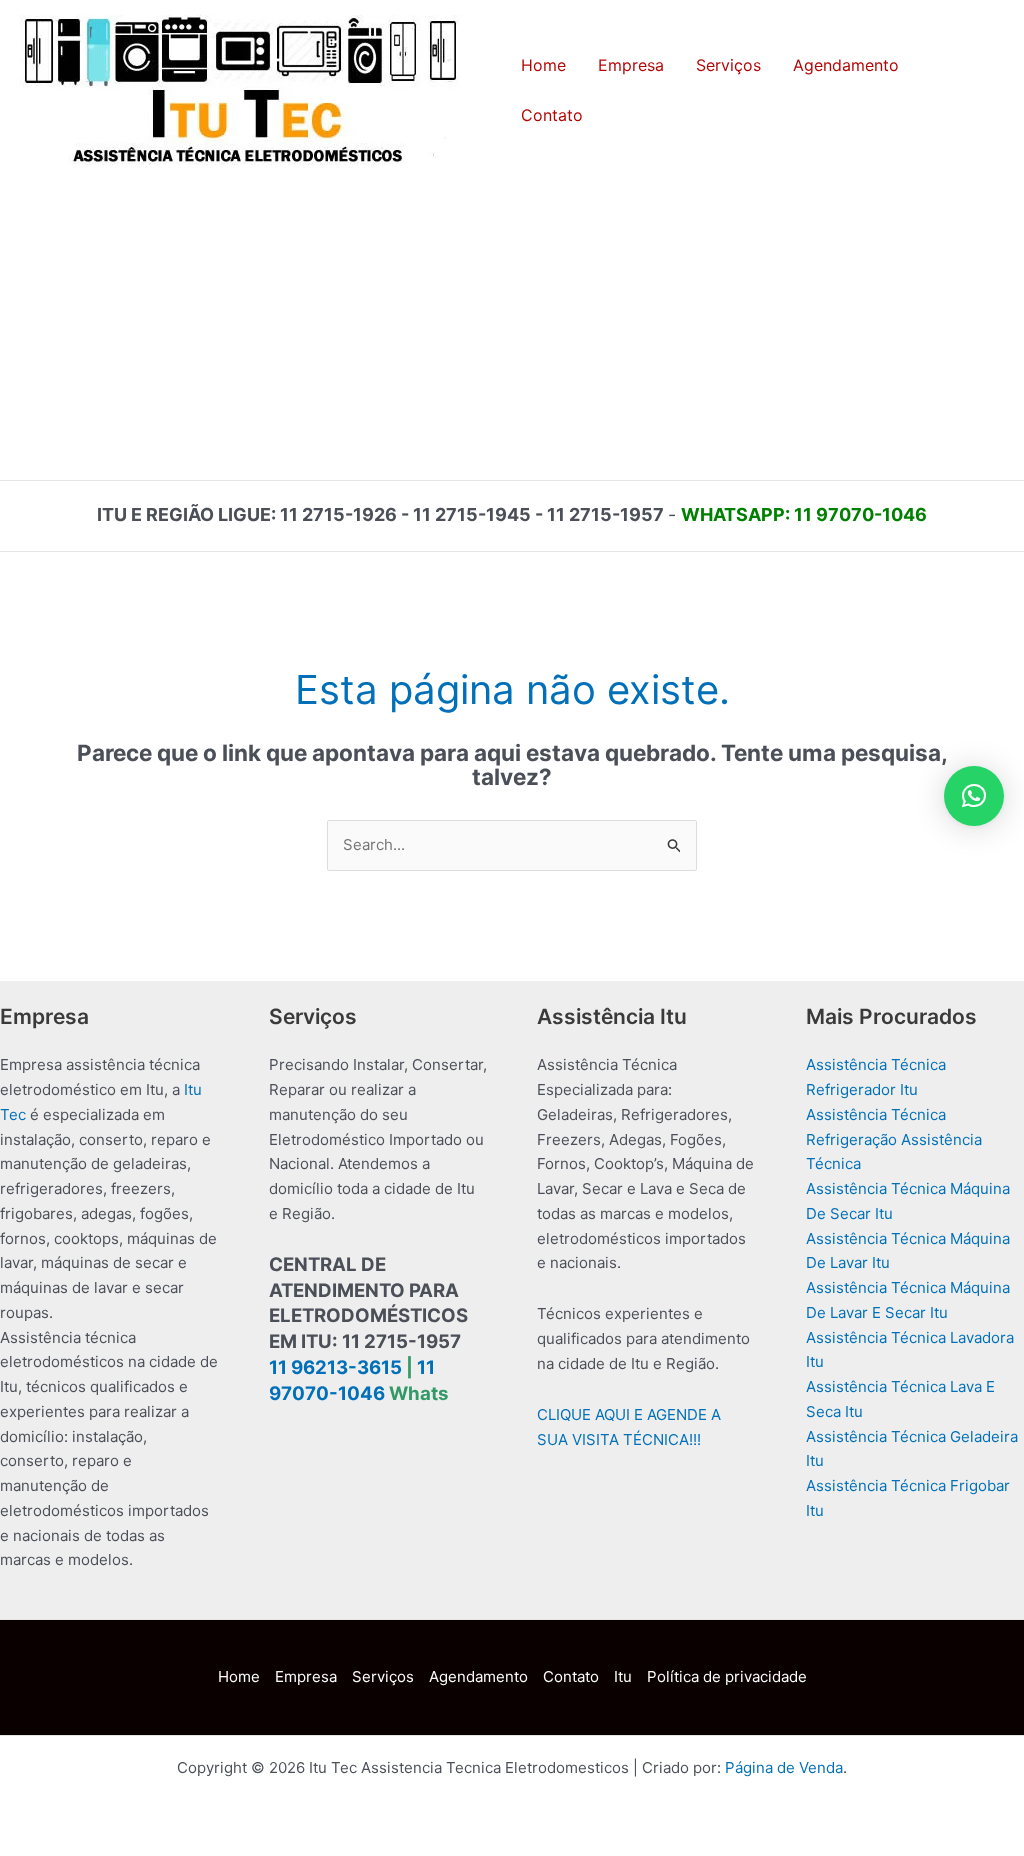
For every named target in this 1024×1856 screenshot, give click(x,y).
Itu (623, 1676)
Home (239, 1676)
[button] (974, 796)
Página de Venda (784, 1767)
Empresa (306, 1676)
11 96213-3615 (335, 1367)
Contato (571, 1676)
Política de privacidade (727, 1676)
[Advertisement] (512, 330)
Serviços (383, 1676)
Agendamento (478, 1676)
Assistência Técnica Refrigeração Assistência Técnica (894, 1139)
